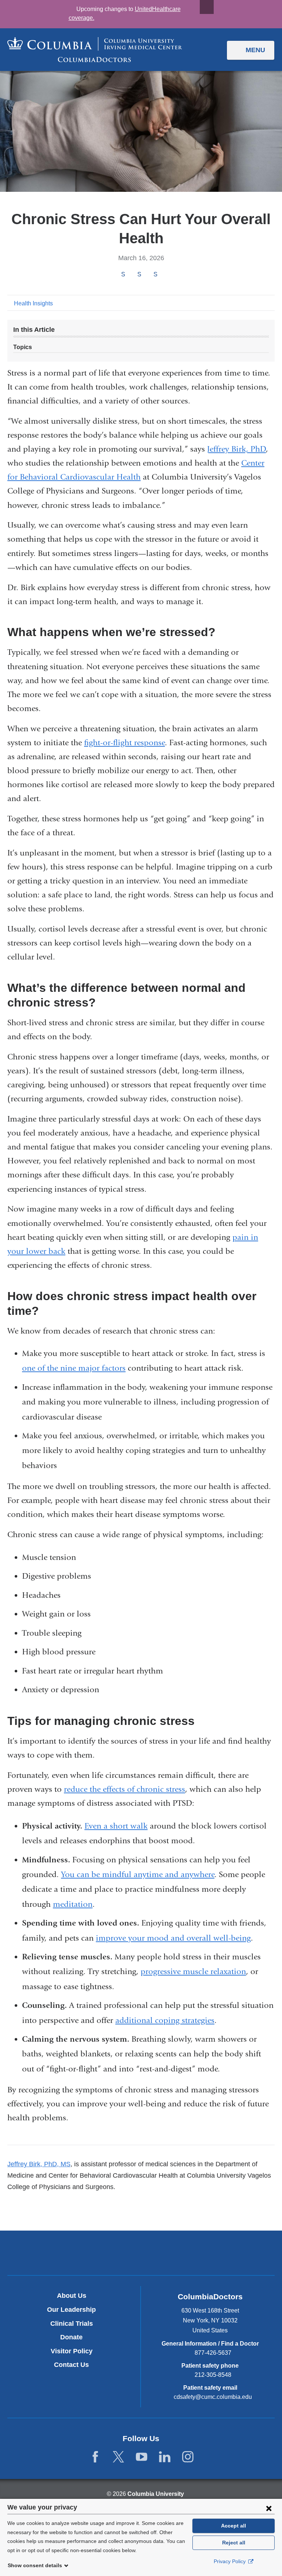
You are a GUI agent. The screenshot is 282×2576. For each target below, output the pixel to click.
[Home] (95, 50)
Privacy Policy (230, 2561)
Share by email (165, 275)
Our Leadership (71, 2310)
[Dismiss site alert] (207, 7)
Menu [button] (255, 50)
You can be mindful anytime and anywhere (138, 1874)
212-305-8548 (213, 2375)
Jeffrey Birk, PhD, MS (39, 2164)
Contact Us (71, 2365)
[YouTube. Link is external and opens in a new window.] (142, 2457)
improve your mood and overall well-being (173, 1938)
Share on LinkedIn (155, 274)
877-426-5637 (213, 2353)
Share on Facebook (123, 274)
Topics (23, 347)
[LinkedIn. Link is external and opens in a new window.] (165, 2457)
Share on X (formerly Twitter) (139, 274)
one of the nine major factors (74, 1368)
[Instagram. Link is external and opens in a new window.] (188, 2457)
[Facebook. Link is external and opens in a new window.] (95, 2457)
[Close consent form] (269, 2508)
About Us (72, 2296)
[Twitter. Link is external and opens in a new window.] (118, 2457)
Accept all (234, 2526)
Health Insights (33, 303)
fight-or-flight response (124, 743)
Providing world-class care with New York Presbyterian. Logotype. (190, 2254)
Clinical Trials (72, 2324)
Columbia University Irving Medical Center (107, 2253)
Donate (71, 2337)
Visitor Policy (72, 2351)
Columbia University (156, 2494)
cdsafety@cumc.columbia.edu (213, 2397)
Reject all (234, 2543)
